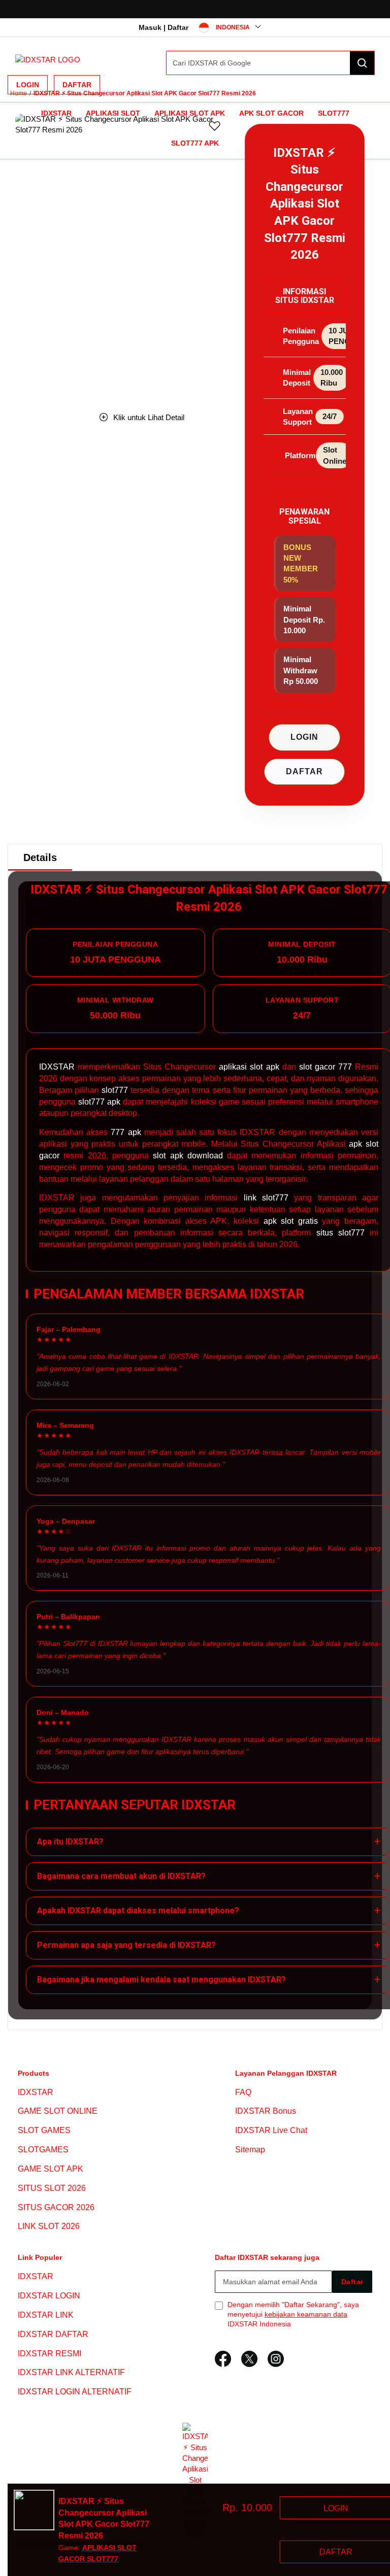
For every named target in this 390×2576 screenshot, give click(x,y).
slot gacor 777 (326, 1067)
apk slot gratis (291, 1221)
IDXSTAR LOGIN (49, 2296)
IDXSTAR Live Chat (271, 2130)
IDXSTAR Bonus (266, 2111)
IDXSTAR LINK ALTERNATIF (71, 2373)
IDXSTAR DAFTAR (53, 2334)
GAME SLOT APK (51, 2169)
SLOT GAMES (44, 2130)
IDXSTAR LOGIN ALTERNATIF (75, 2392)
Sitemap (250, 2150)
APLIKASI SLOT (113, 113)
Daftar (77, 85)
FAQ (243, 2092)
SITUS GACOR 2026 (56, 2207)
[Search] (362, 63)
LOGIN (304, 737)
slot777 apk (99, 1102)
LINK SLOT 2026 (49, 2227)
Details (40, 857)
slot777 (115, 1090)
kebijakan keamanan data (306, 2314)
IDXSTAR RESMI (50, 2354)
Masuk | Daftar (164, 27)
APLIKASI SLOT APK (190, 113)
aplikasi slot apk (249, 1067)
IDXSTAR (56, 113)
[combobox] (270, 63)
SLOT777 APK (195, 143)
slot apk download (188, 1156)
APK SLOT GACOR (271, 113)
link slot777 (266, 1198)
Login (28, 85)
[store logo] (48, 60)
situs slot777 (340, 1233)
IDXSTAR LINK (46, 2315)
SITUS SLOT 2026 (52, 2188)
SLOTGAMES (43, 2150)
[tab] (40, 857)
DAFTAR (304, 771)
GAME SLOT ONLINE (58, 2111)
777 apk (126, 1132)
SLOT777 (334, 113)
